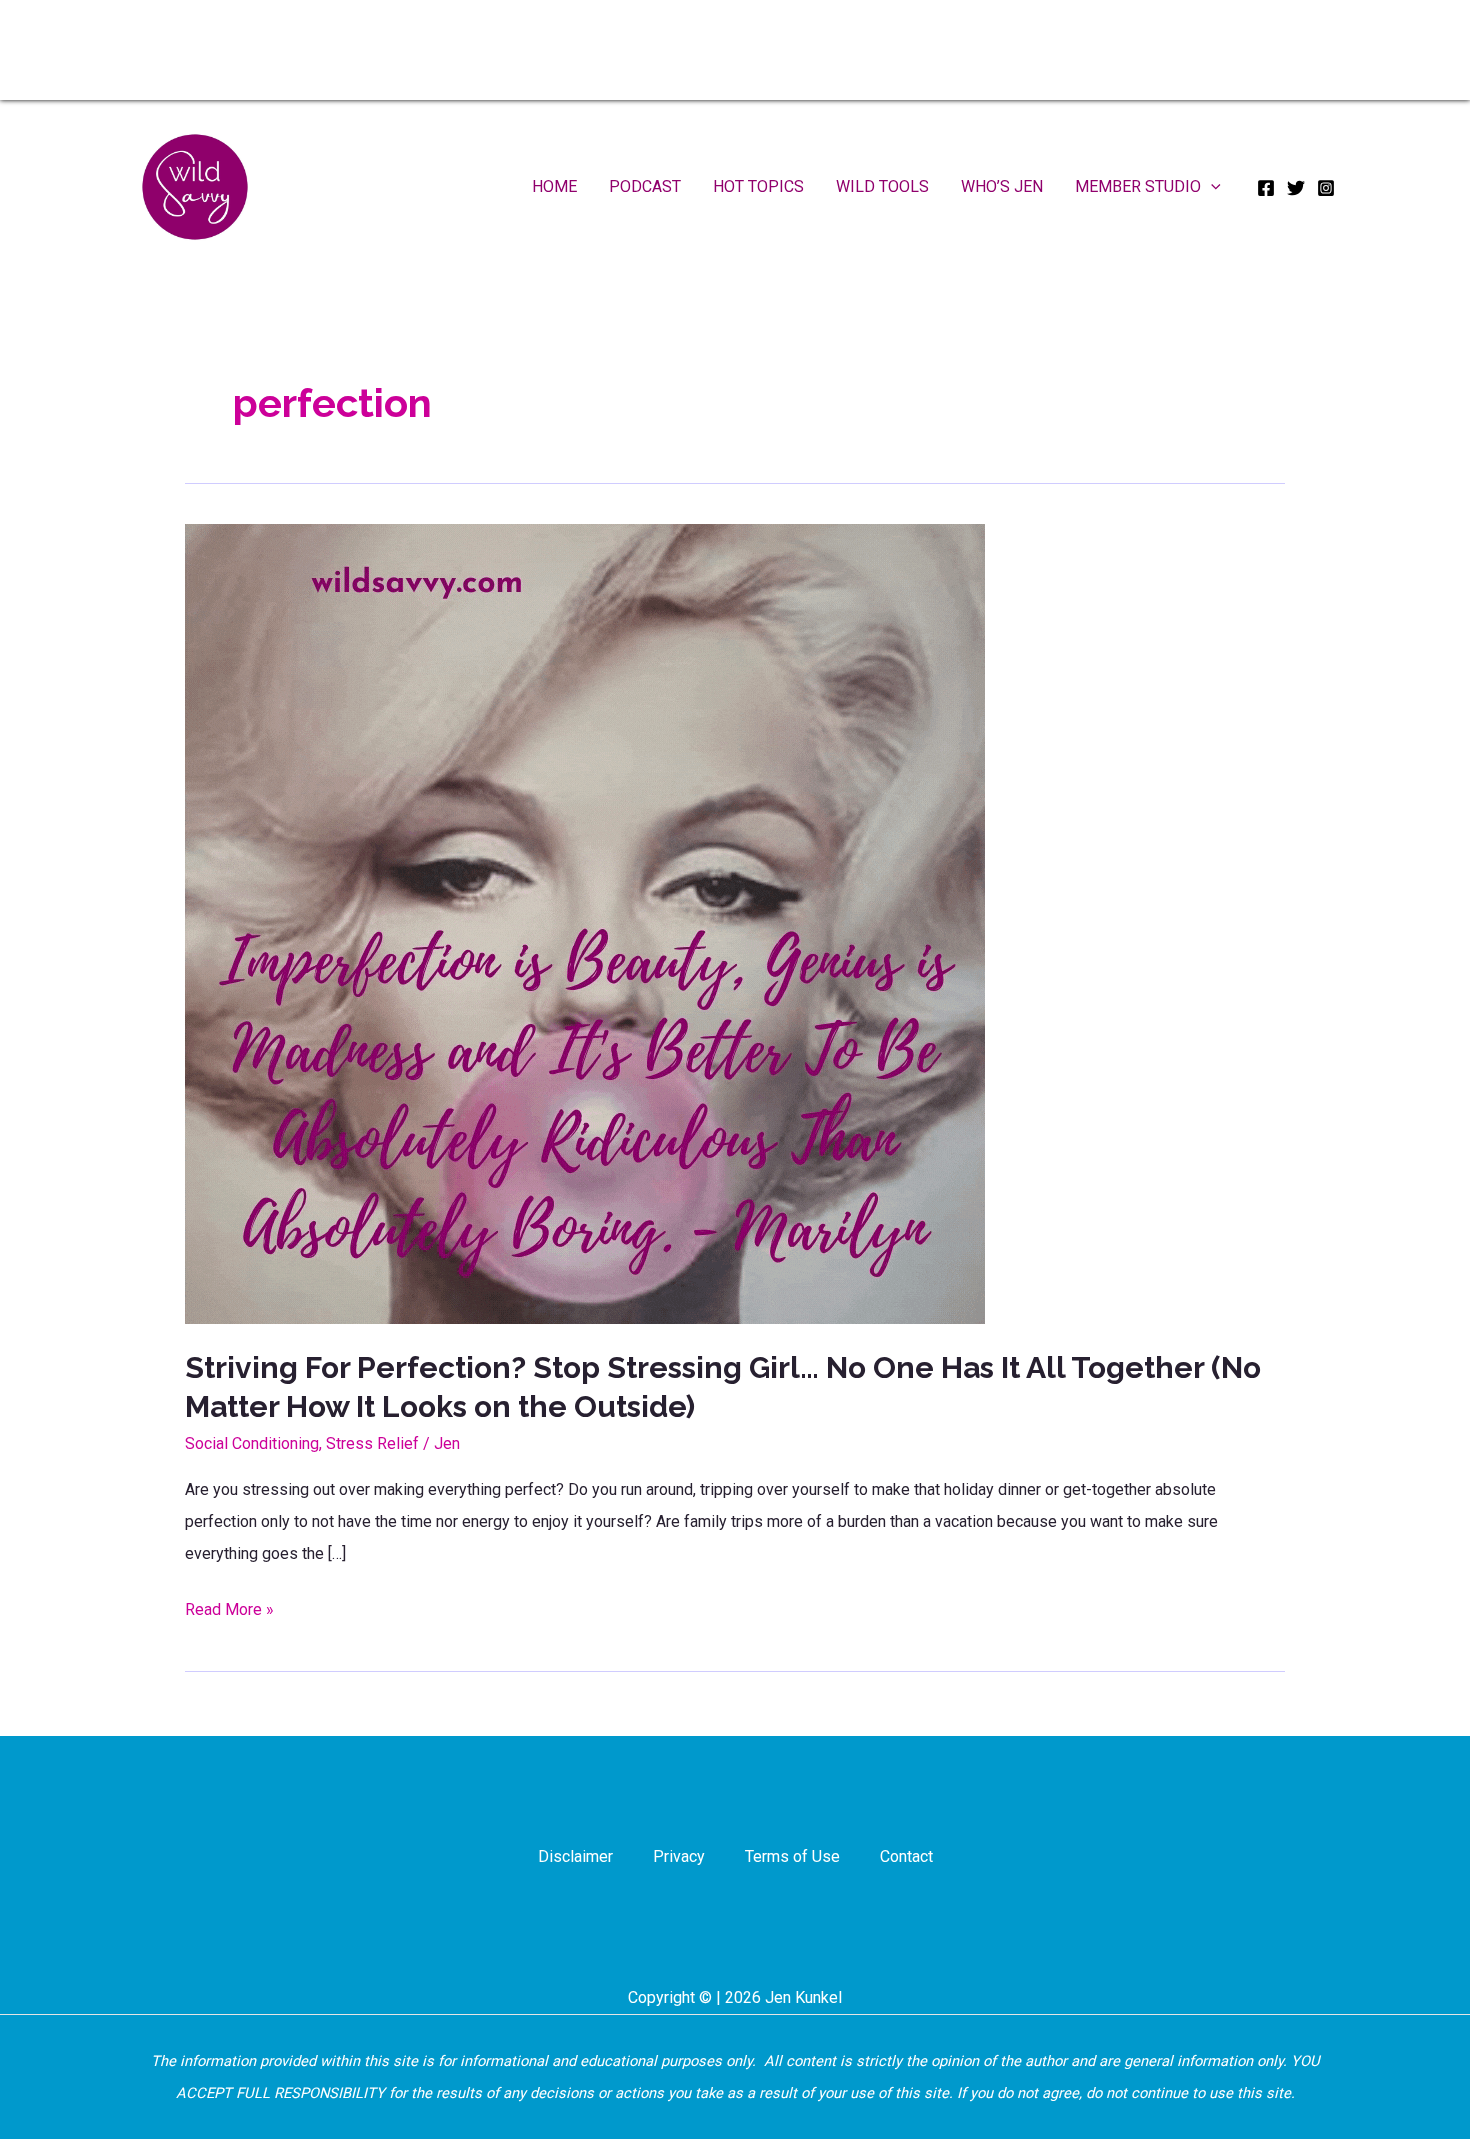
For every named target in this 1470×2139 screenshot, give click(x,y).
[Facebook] (1266, 188)
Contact (906, 1856)
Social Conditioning (252, 1443)
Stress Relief (372, 1443)
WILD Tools (882, 186)
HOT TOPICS (758, 186)
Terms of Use (792, 1856)
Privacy (679, 1856)
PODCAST (645, 186)
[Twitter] (1296, 188)
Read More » (229, 1612)
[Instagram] (1326, 188)
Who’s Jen (1002, 186)
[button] (1211, 187)
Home (554, 186)
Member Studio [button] (1138, 186)
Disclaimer (575, 1856)
